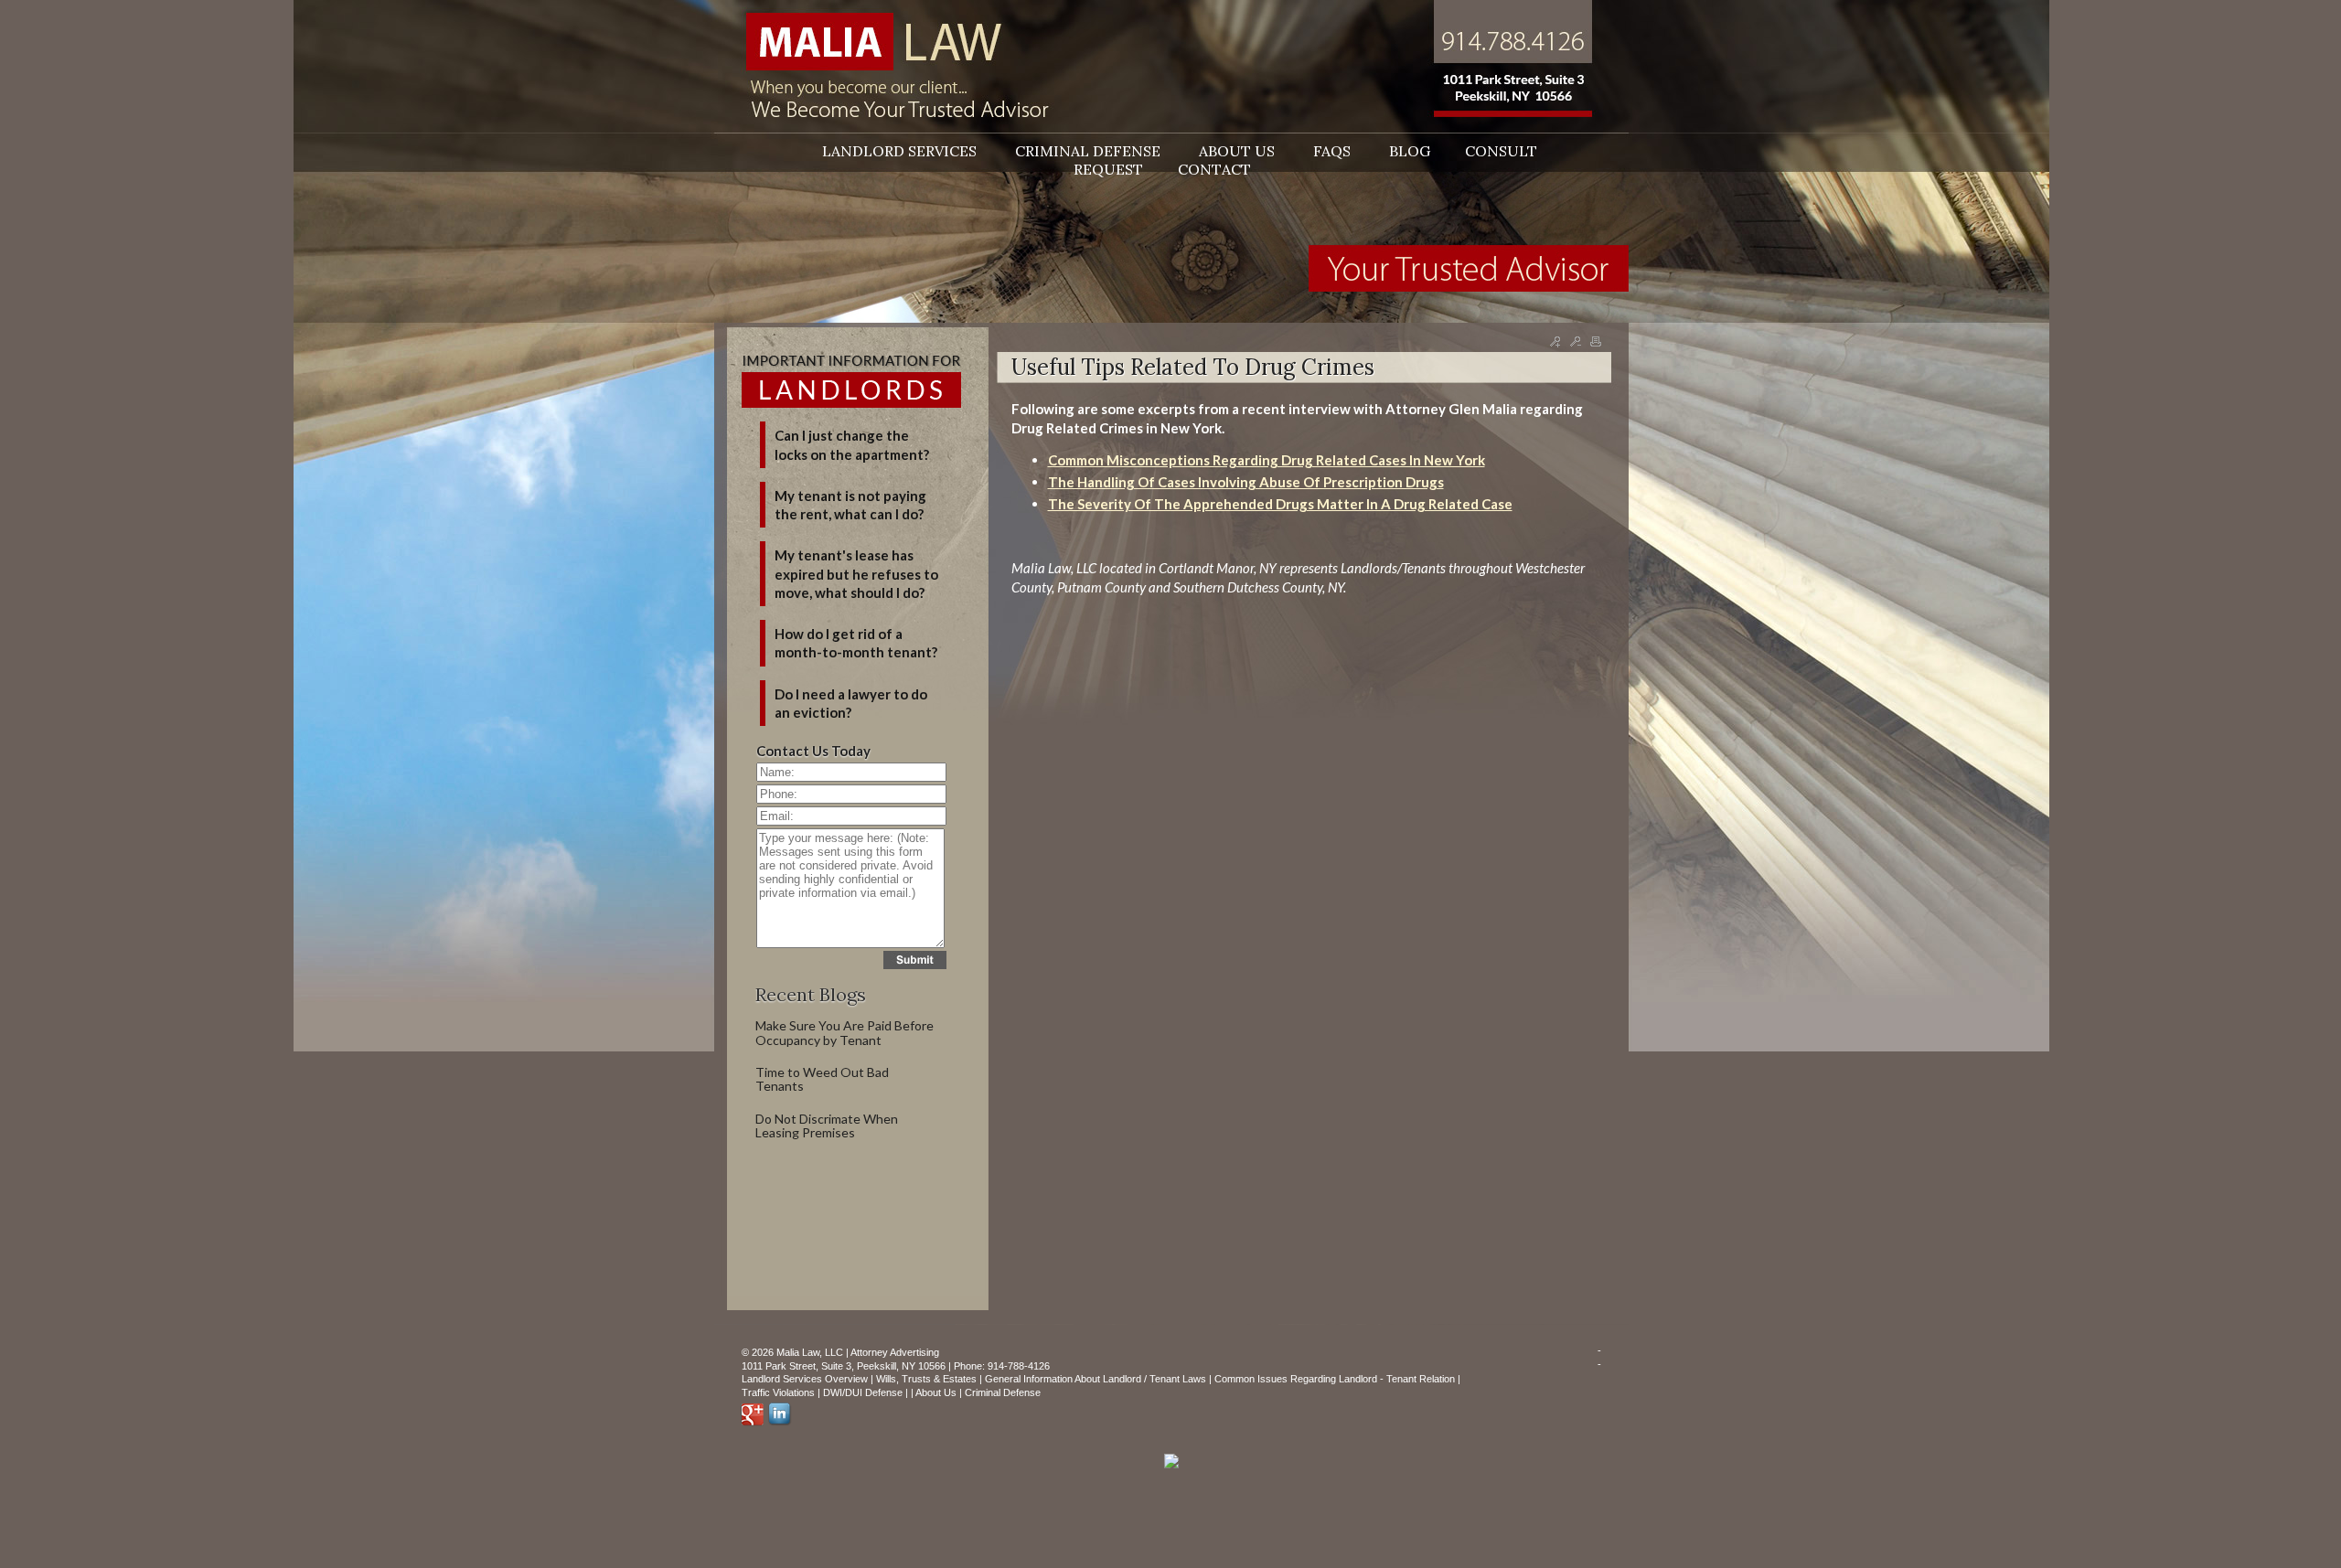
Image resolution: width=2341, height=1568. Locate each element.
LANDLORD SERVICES (901, 151)
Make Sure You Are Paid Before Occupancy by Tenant (844, 1032)
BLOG (1410, 151)
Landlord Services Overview (805, 1379)
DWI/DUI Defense (863, 1392)
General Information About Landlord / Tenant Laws (1096, 1379)
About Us (936, 1392)
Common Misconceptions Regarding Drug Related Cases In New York (1267, 460)
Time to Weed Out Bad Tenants (822, 1079)
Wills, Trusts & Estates (926, 1379)
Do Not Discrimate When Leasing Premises (827, 1125)
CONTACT (1214, 169)
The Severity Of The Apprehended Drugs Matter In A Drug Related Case (1280, 504)
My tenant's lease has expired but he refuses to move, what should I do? (856, 574)
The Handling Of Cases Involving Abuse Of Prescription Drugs (1246, 482)
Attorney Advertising (895, 1352)
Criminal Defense (1003, 1392)
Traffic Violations (778, 1392)
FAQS (1334, 151)
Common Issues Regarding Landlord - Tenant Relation (1335, 1379)
